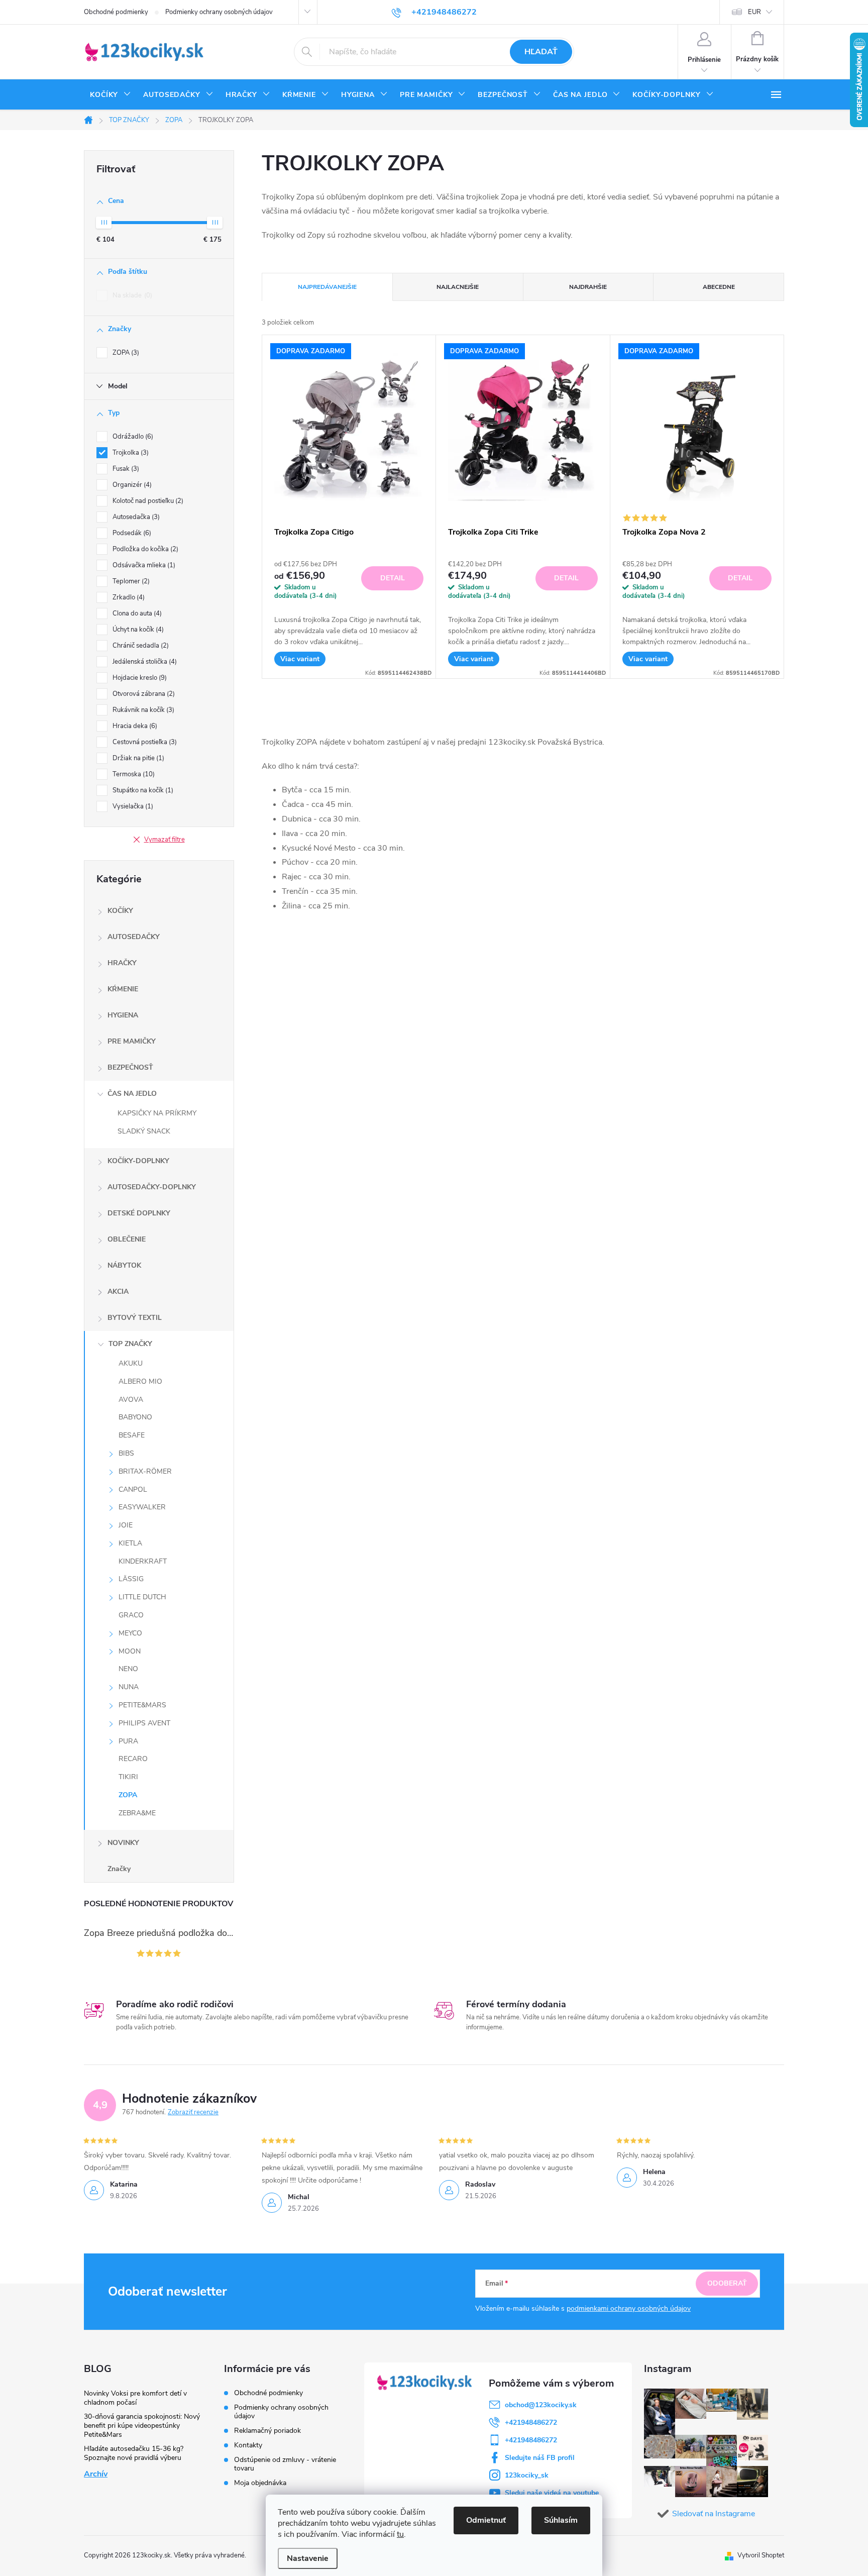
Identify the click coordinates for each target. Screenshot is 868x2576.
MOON (130, 1651)
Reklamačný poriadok (267, 2431)
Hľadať (541, 52)
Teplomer (130, 581)
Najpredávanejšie (327, 287)
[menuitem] (111, 95)
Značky (119, 1869)
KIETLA (130, 1543)
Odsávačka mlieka (143, 565)
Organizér (131, 485)
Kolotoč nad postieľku (147, 501)
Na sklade (131, 295)
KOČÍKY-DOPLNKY (138, 1161)
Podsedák (131, 533)
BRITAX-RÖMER (145, 1471)
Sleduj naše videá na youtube (552, 2493)
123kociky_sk (527, 2475)
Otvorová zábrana (143, 694)
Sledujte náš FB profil (540, 2458)
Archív (96, 2474)
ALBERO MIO (140, 1381)
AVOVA (131, 1400)
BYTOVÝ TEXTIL (135, 1318)
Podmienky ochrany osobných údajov (219, 12)
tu (400, 2534)
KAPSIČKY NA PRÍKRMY (157, 1113)
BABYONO (135, 1417)
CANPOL (133, 1489)
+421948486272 (531, 2423)
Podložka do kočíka (144, 549)
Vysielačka (132, 806)
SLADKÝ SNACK (144, 1131)
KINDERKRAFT (143, 1561)
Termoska (133, 774)
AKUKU (131, 1363)
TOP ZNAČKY (130, 1344)
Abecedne (719, 287)
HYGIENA (123, 1015)
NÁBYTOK (124, 1265)
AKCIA (118, 1292)
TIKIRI (128, 1777)
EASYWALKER (142, 1507)
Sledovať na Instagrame (714, 2514)
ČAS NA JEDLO (132, 1094)
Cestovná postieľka (144, 742)
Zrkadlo (128, 597)
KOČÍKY (120, 911)
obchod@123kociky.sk (541, 2405)
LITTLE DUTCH (142, 1597)
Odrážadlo (132, 437)
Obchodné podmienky (116, 12)
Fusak (125, 469)
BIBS (126, 1453)
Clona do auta (136, 613)
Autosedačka (135, 517)
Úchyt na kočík (137, 630)
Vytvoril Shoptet (761, 2555)
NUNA (129, 1687)
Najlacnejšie (458, 287)
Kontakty (248, 2445)
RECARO (133, 1759)
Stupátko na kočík (142, 790)
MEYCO (130, 1633)
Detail (393, 578)
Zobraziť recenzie (193, 2112)
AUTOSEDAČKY (134, 937)
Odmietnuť (486, 2520)
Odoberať (727, 2283)
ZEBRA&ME (137, 1813)
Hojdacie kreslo (139, 678)
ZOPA (125, 353)
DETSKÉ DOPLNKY (139, 1213)
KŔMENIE (123, 989)
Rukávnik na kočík (142, 710)
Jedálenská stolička (144, 662)
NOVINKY (123, 1843)
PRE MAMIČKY (132, 1041)
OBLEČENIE (127, 1239)
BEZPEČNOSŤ (130, 1067)
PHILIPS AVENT (144, 1723)
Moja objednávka (260, 2483)
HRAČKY (122, 963)
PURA (128, 1741)
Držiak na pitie (137, 758)
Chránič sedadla (140, 646)
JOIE (126, 1525)
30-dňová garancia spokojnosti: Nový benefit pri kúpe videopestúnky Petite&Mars (142, 2426)
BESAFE (132, 1435)
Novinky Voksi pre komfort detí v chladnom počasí (135, 2398)
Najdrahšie (588, 287)
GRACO (131, 1615)
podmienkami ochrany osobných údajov (629, 2308)
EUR (754, 12)
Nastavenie (308, 2558)
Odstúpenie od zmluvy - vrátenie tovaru (285, 2464)
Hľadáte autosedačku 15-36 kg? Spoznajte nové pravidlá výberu (134, 2453)
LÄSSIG (131, 1579)
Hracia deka (134, 726)
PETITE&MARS (142, 1705)
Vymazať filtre (165, 840)
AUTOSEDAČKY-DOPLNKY (152, 1187)
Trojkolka (130, 453)
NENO (128, 1669)
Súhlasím (561, 2520)
